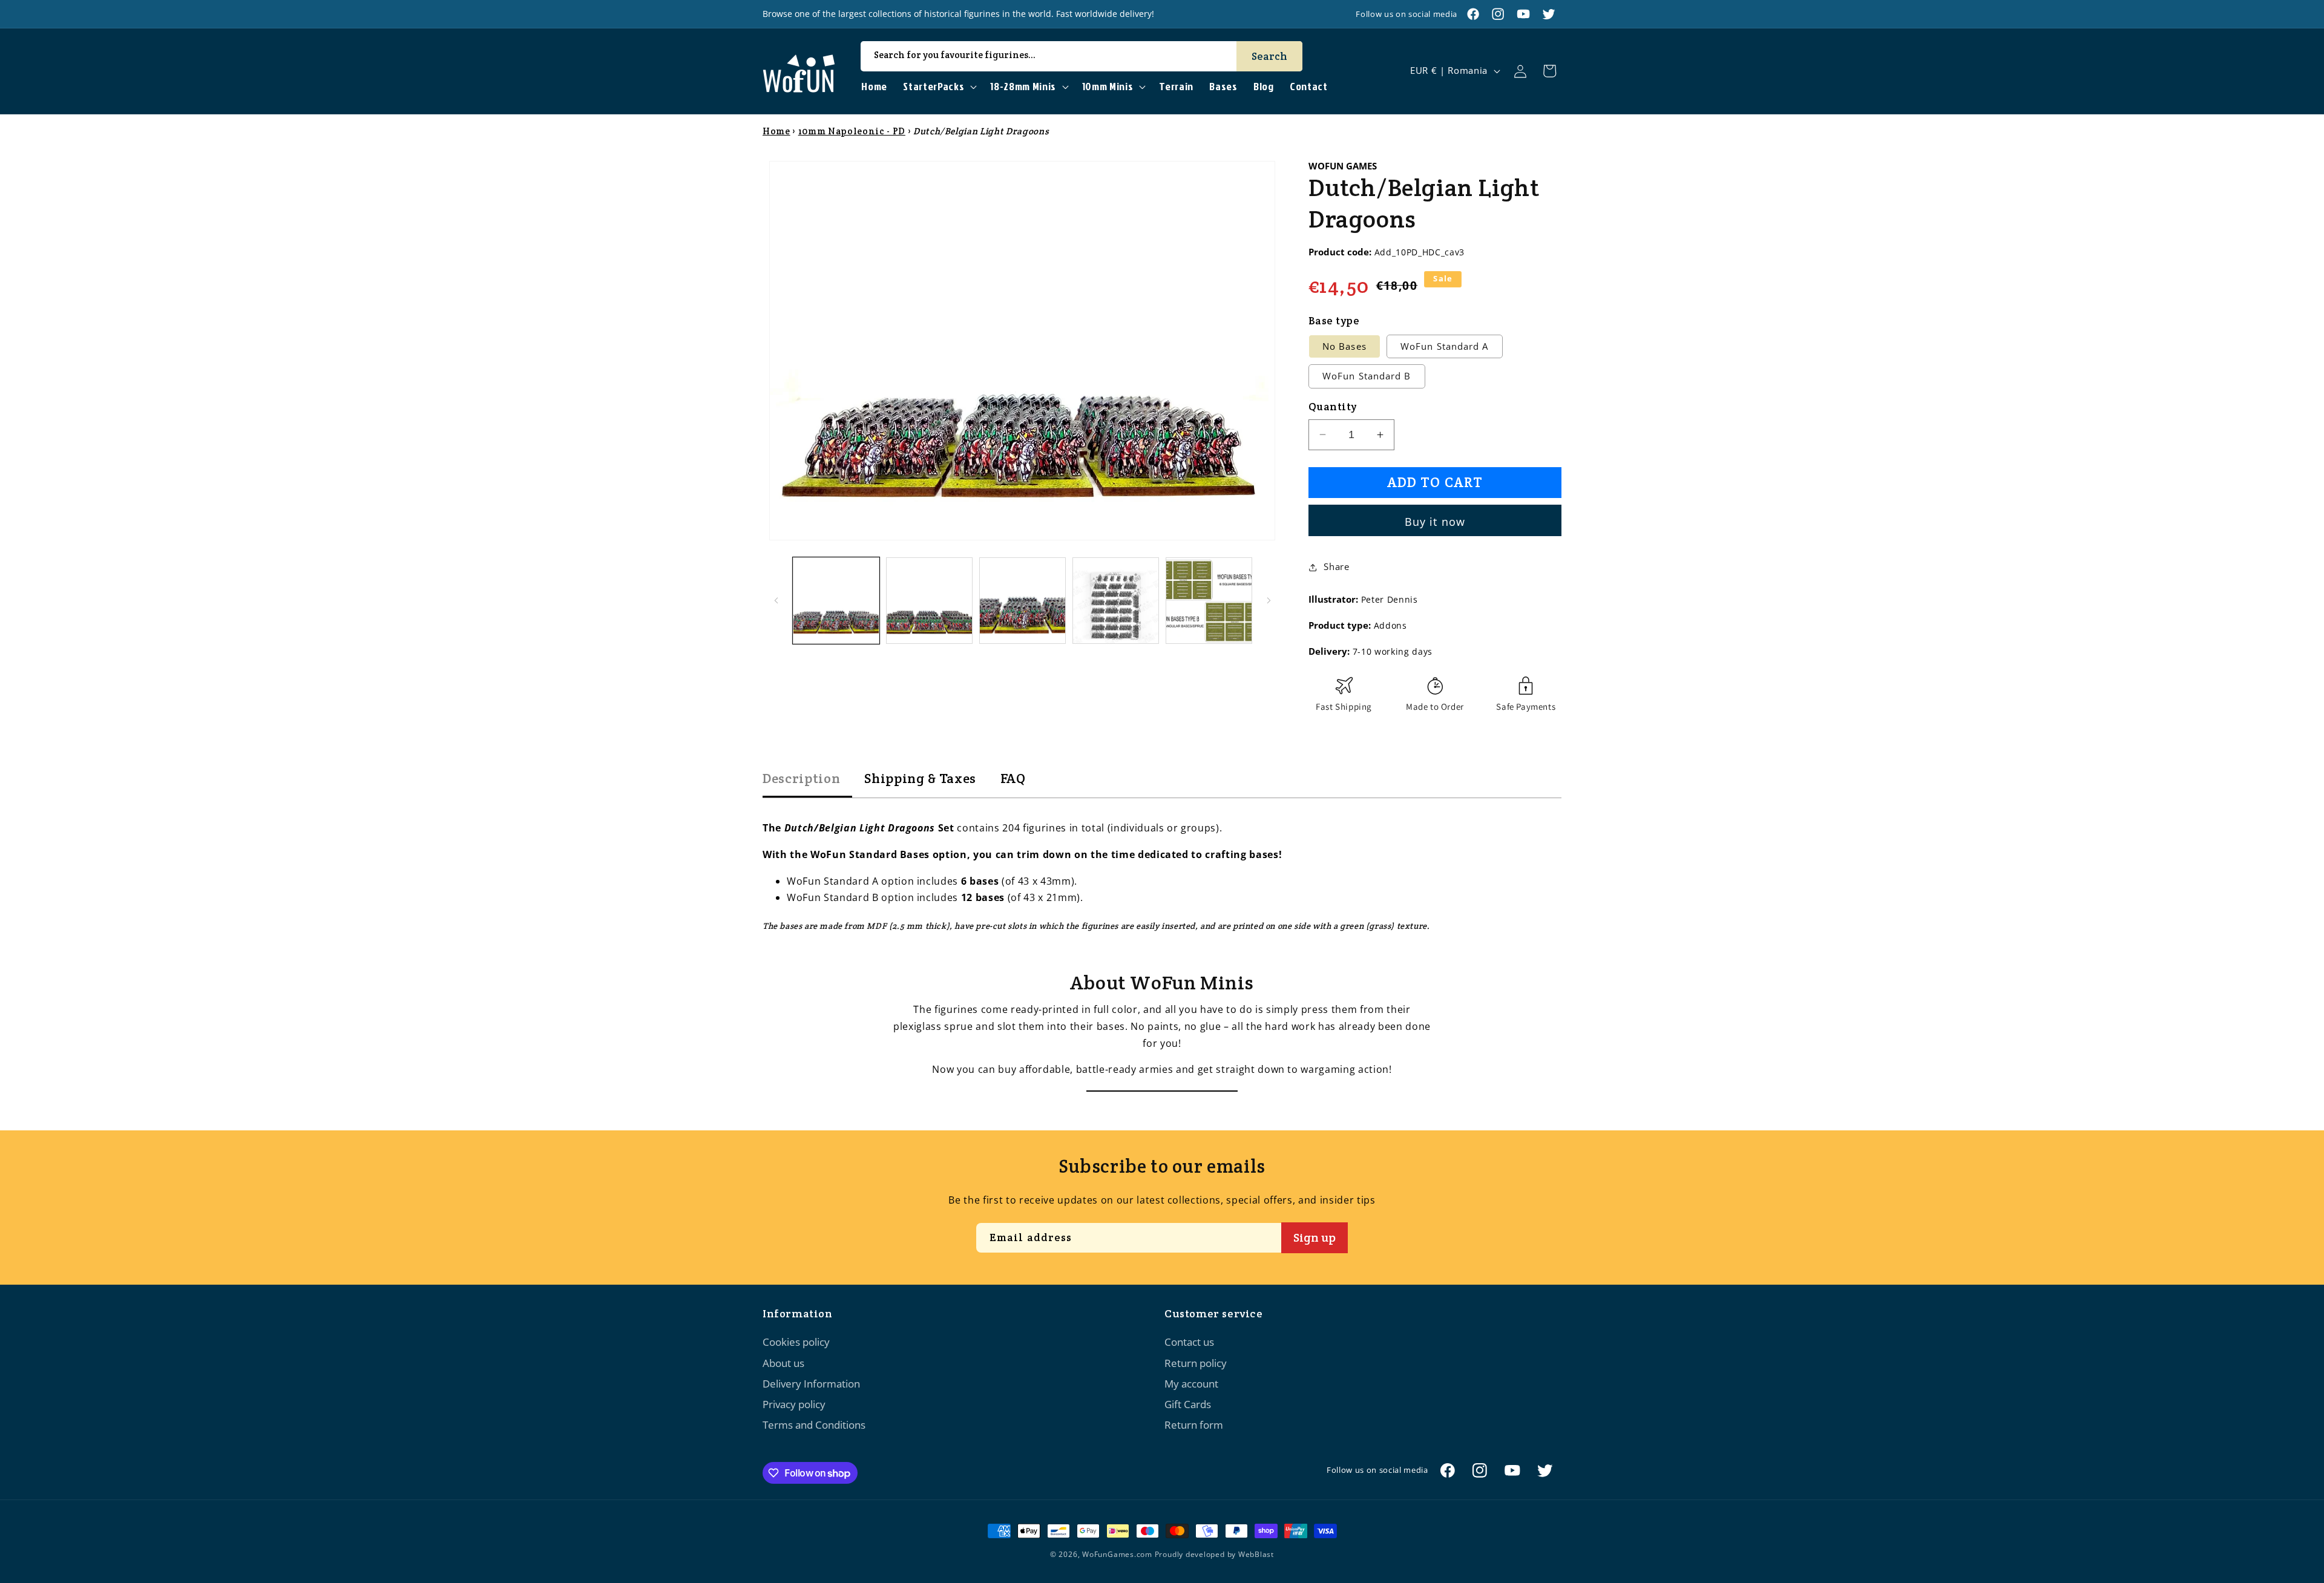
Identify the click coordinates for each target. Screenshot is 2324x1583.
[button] (939, 87)
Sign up (1315, 1237)
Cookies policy (796, 1342)
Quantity (1333, 407)
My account (1191, 1384)
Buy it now (1435, 522)
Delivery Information (811, 1384)
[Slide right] (1269, 600)
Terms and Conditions (814, 1425)
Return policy (1196, 1363)
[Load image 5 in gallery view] (1209, 601)
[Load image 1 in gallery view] (836, 601)
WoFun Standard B (1367, 376)
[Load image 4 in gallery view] (1116, 601)
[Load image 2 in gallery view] (929, 601)
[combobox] (1082, 56)
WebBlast (1256, 1554)
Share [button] (1336, 567)
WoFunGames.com (1117, 1554)
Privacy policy (794, 1404)
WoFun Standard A (1445, 346)
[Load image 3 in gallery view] (1022, 601)
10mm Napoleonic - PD (852, 131)
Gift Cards (1188, 1404)
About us (783, 1363)
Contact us (1189, 1342)
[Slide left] (776, 600)
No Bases (1344, 346)
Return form (1194, 1425)
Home (776, 131)
